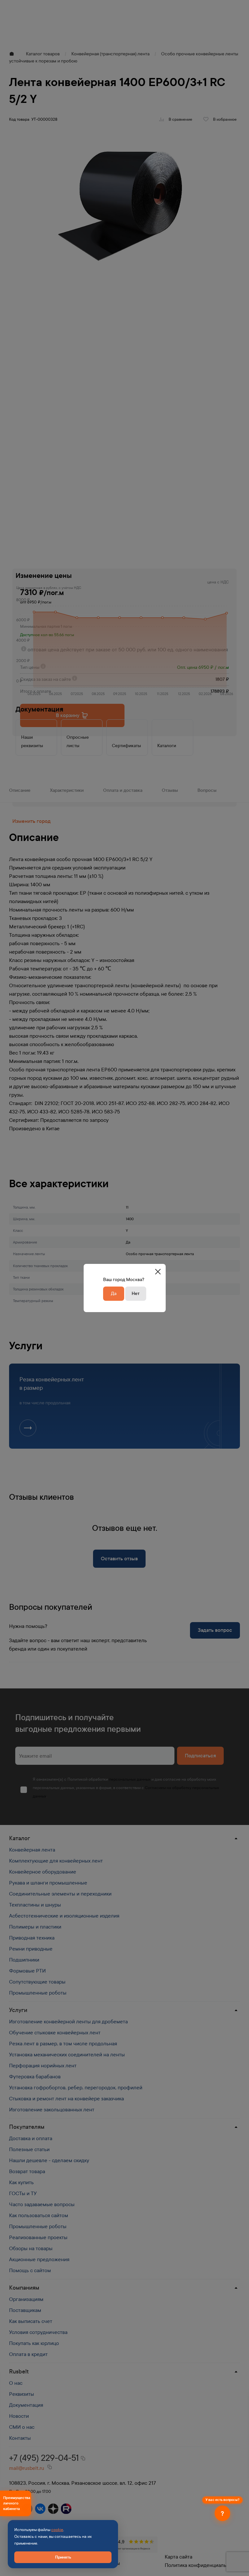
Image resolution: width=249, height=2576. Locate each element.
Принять (63, 2557)
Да (114, 1294)
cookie (57, 2530)
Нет (136, 1294)
